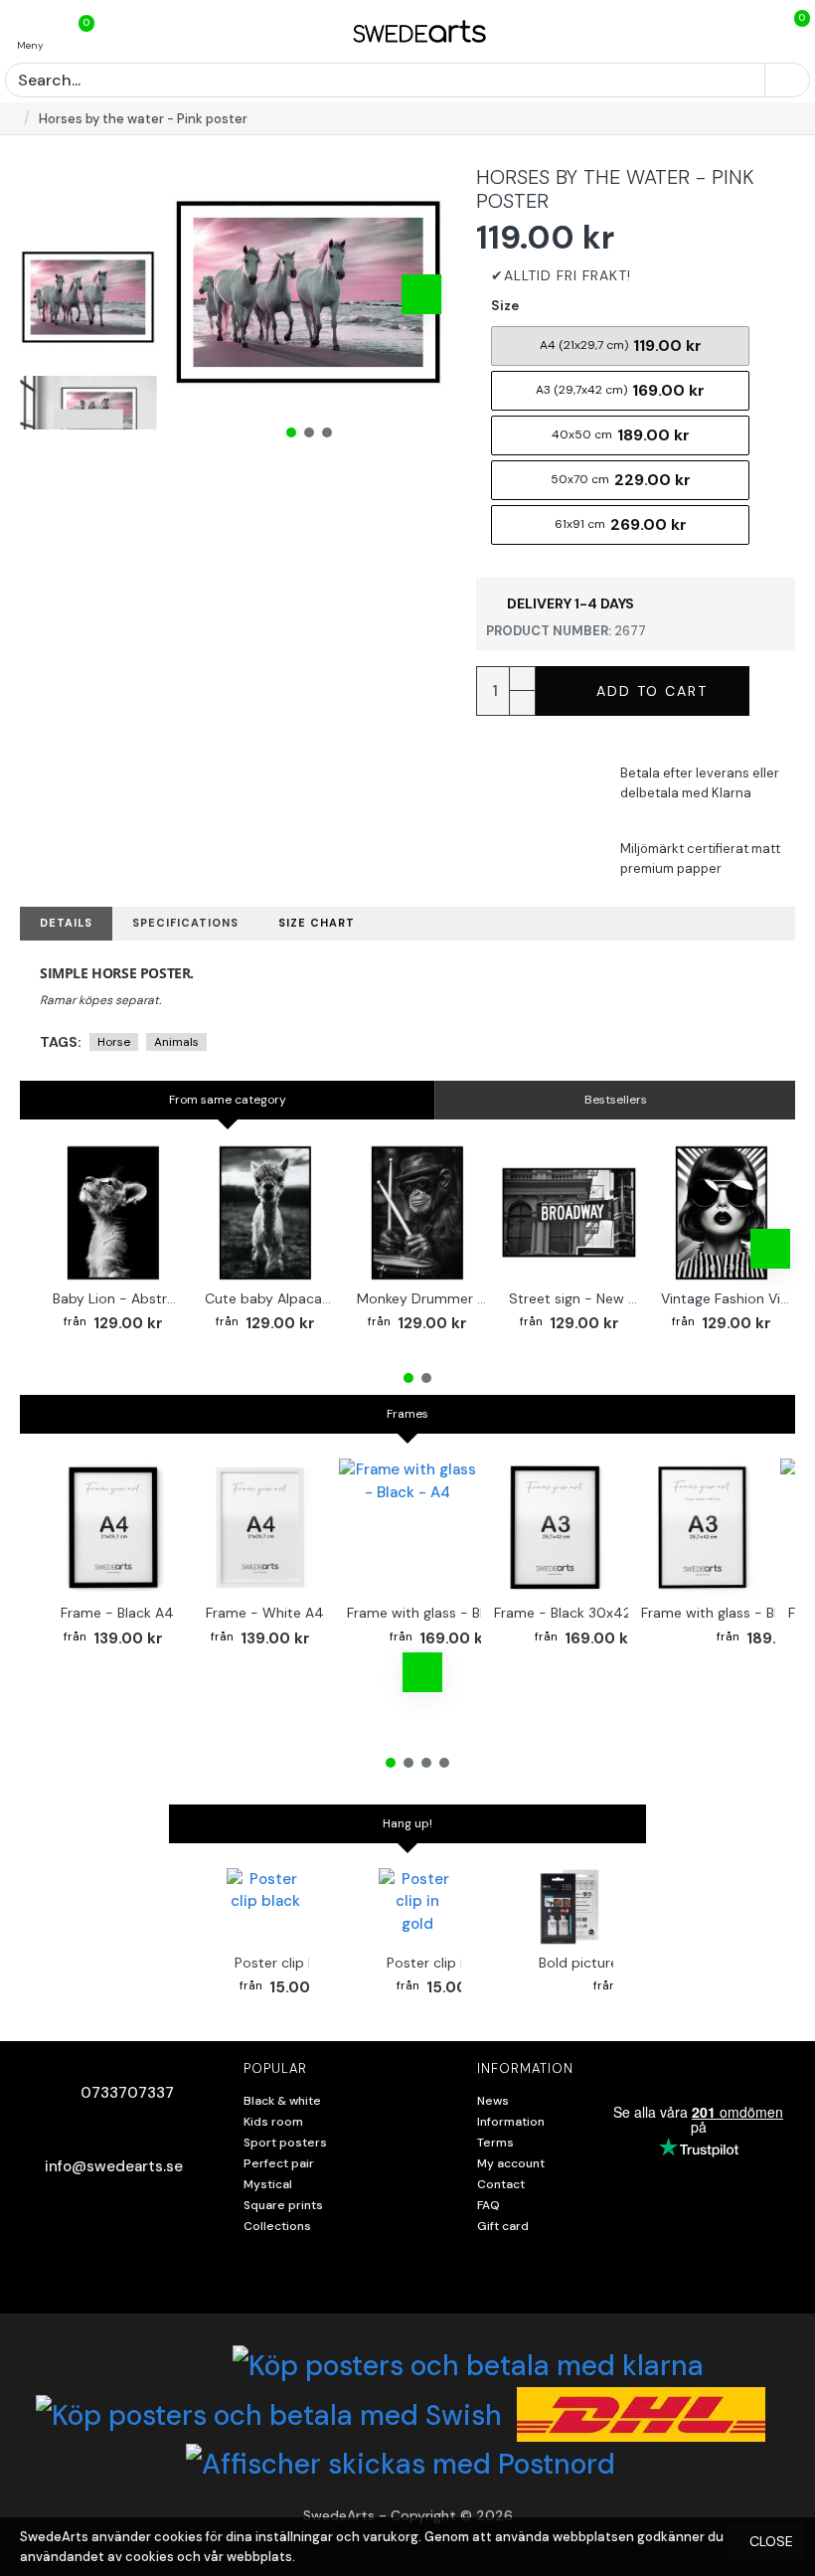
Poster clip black (289, 1963)
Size (505, 306)
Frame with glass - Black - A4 (444, 1613)
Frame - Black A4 (117, 1613)
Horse (114, 1042)
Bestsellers (616, 1100)
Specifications (185, 923)
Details (66, 923)
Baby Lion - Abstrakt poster (117, 1298)
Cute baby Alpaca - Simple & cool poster (269, 1298)
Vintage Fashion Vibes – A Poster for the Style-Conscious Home (726, 1298)
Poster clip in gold (445, 1963)
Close (771, 2541)
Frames (407, 1414)
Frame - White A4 (265, 1613)
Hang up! (407, 1823)
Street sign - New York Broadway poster (573, 1298)
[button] (197, 294)
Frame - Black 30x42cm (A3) (589, 1613)
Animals (176, 1042)
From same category (228, 1100)
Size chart (317, 923)
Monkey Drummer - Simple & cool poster (421, 1298)
